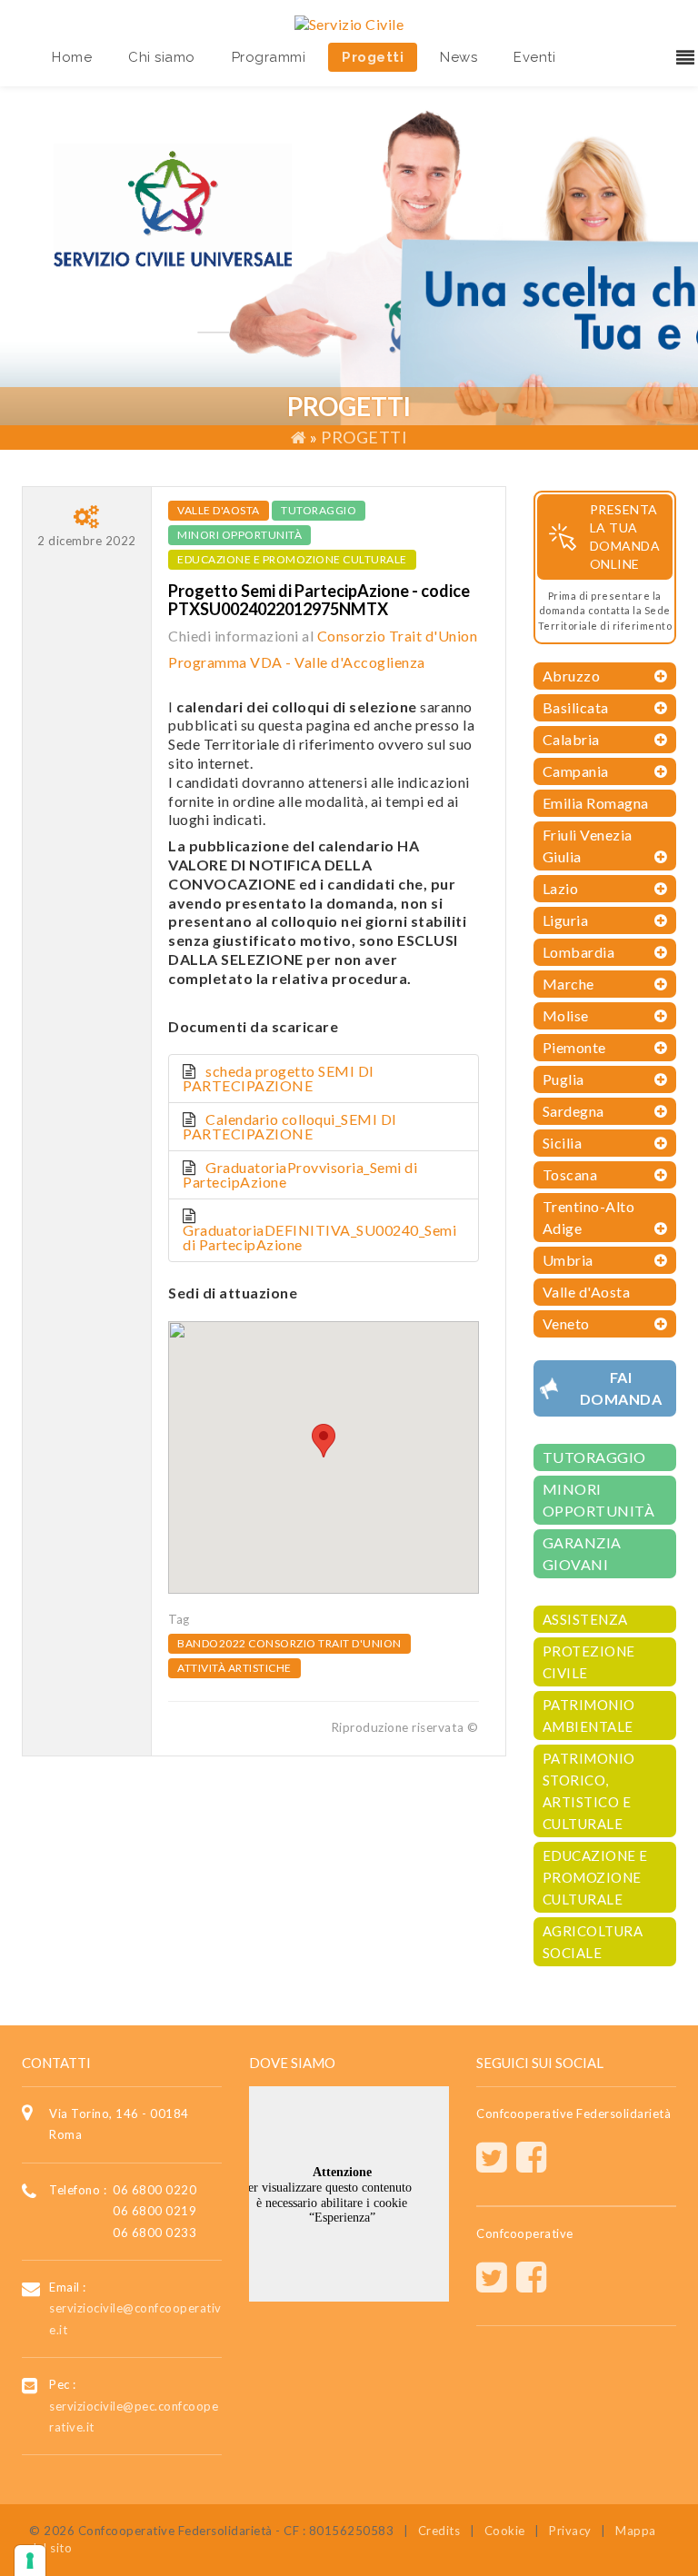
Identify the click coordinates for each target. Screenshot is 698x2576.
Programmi (269, 57)
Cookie (505, 2531)
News (459, 57)
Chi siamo (162, 57)
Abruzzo (572, 676)
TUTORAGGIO (319, 510)
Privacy (570, 2531)
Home (72, 57)
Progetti (373, 57)
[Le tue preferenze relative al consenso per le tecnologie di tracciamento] (30, 2561)
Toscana (570, 1174)
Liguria (566, 920)
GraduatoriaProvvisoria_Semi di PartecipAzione (300, 1174)
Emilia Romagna (596, 803)
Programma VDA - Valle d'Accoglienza (297, 662)
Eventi (534, 57)
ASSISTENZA (585, 1619)
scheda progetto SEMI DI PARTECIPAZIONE (279, 1078)
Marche (568, 984)
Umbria (568, 1260)
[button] (324, 1441)
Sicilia (563, 1143)
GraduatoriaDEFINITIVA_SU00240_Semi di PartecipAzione (319, 1237)
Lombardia (579, 952)
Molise (566, 1015)
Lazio (561, 888)
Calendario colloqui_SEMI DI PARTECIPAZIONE (290, 1126)
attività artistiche (234, 1668)
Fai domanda (621, 1388)
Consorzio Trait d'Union (398, 636)
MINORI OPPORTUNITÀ (239, 535)
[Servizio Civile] (349, 22)
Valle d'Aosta (219, 510)
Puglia (563, 1079)
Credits (439, 2531)
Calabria (571, 739)
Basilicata (576, 707)
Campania (576, 771)
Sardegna (573, 1111)
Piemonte (574, 1047)
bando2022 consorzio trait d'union (289, 1643)
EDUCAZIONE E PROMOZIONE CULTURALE (292, 559)
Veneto (566, 1323)
